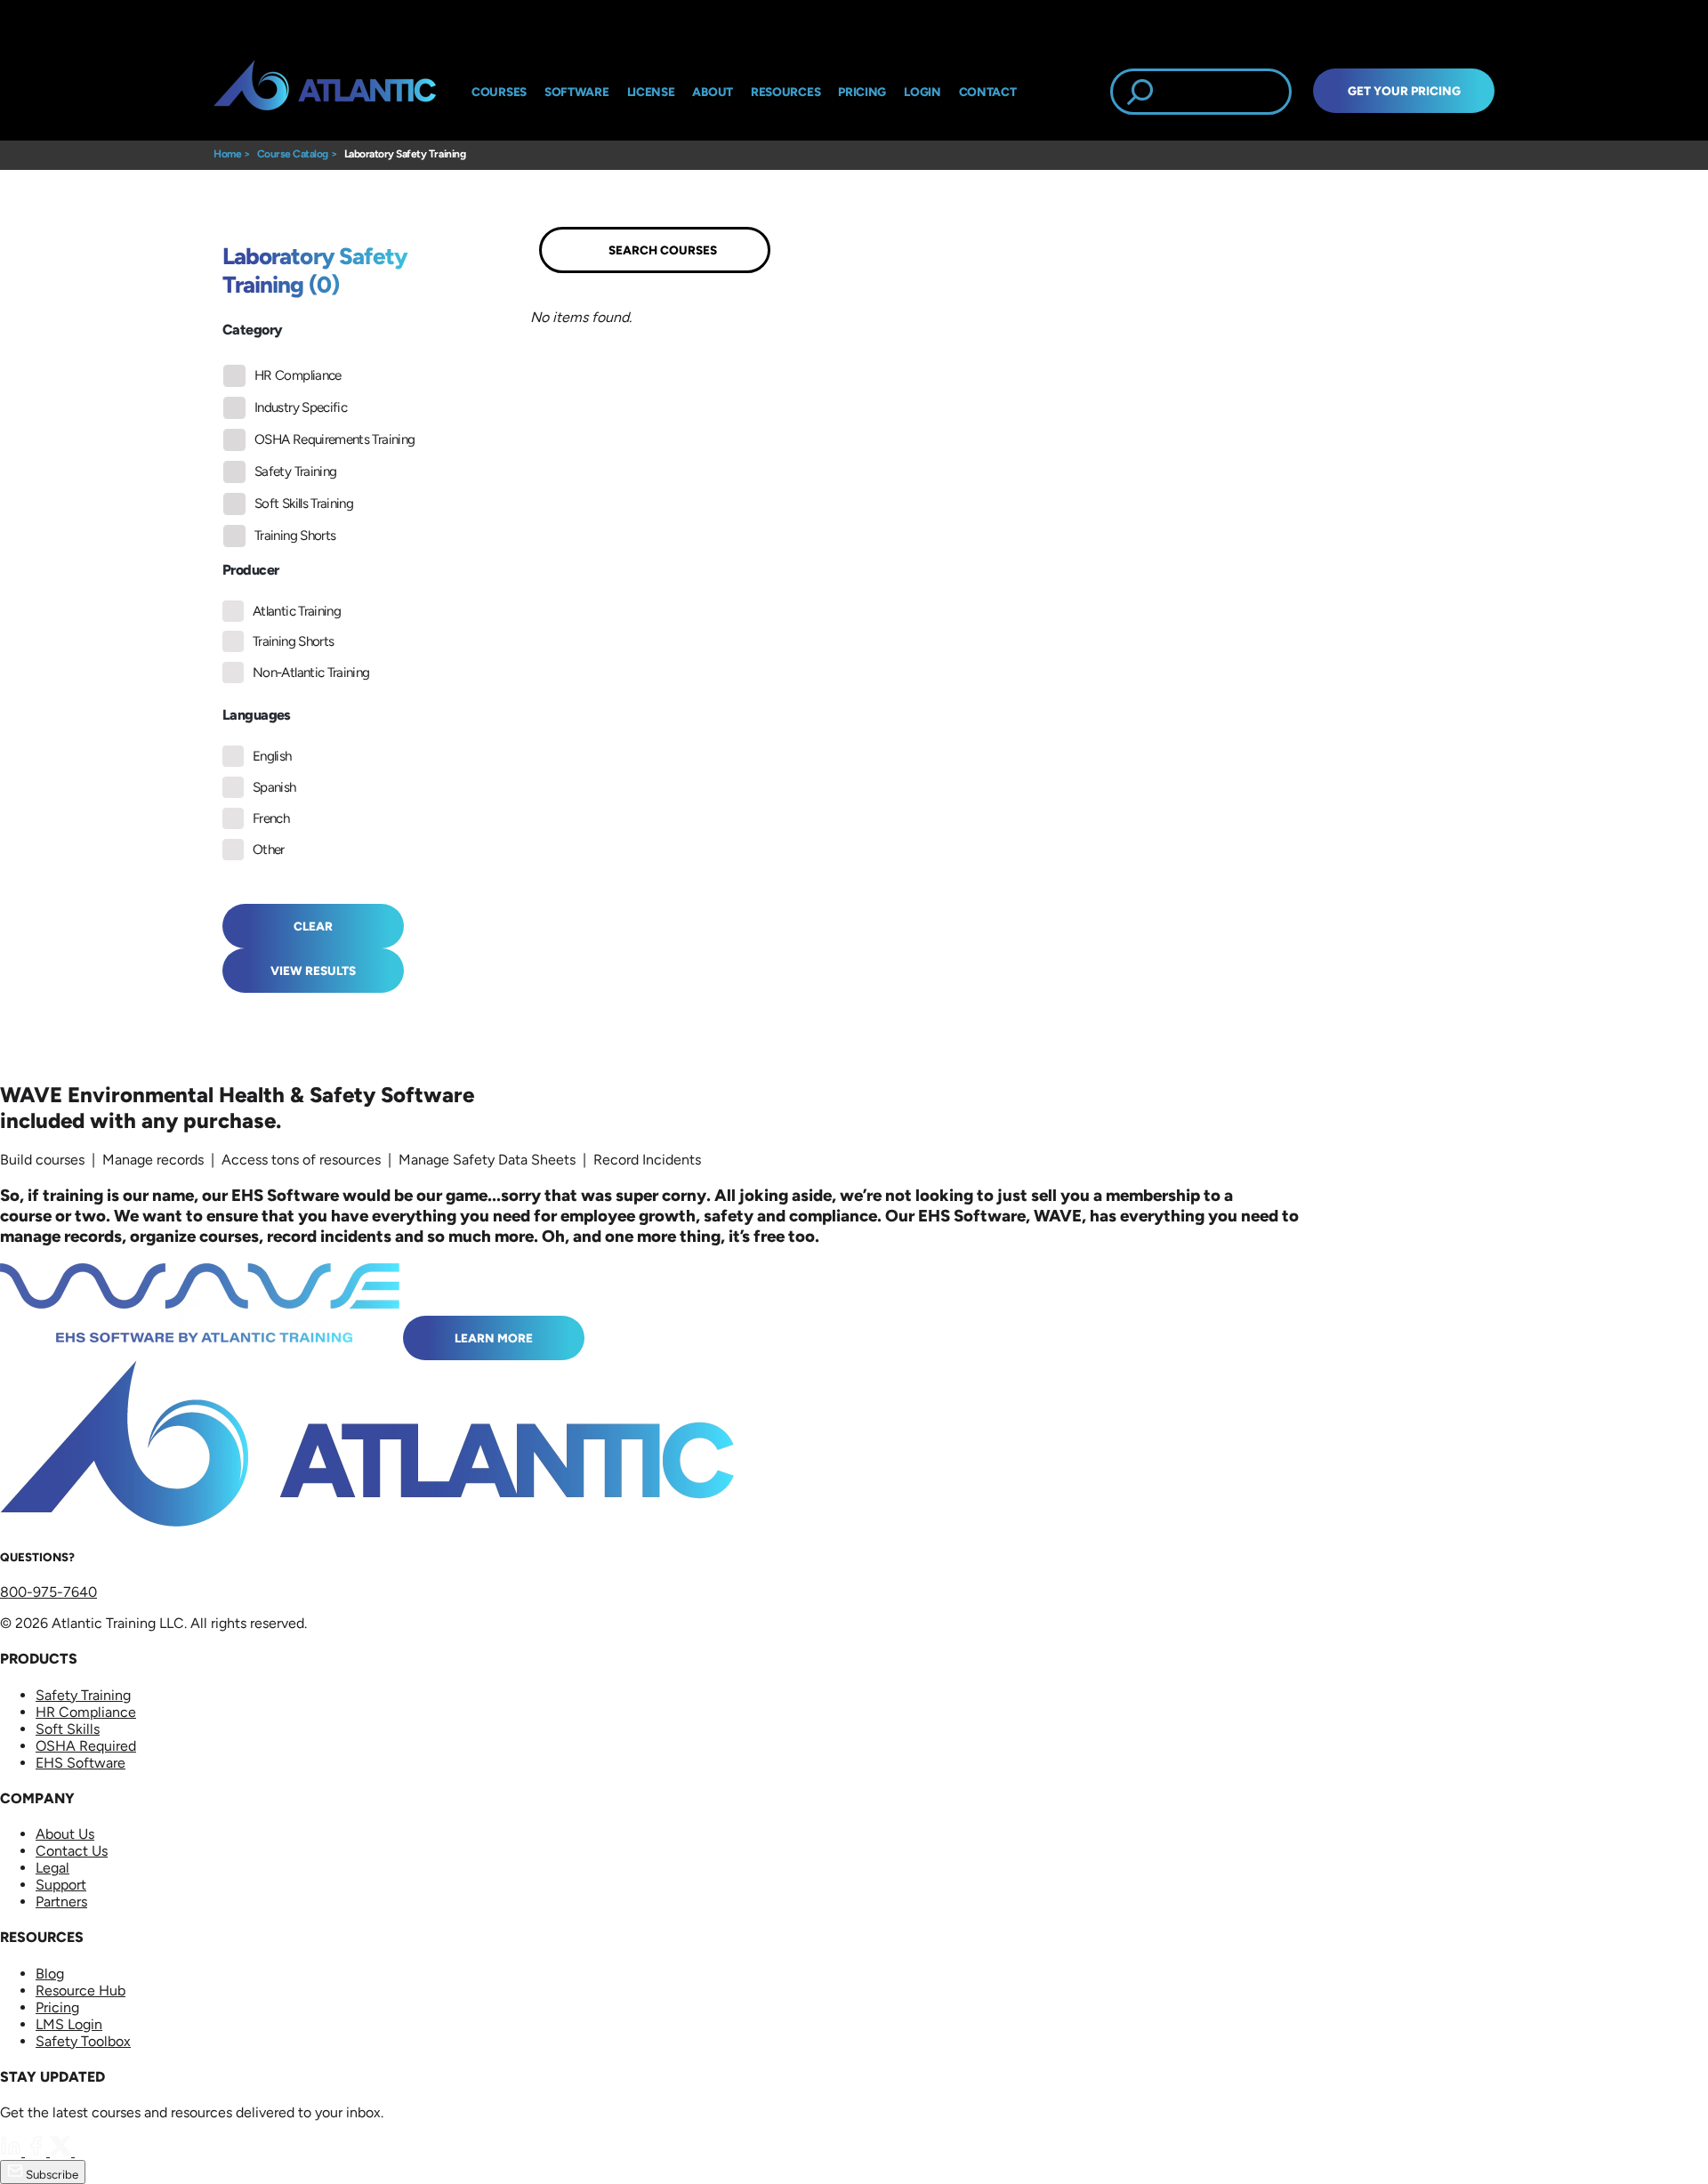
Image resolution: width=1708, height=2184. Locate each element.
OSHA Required (86, 1746)
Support (61, 1885)
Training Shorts (295, 536)
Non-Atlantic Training (311, 673)
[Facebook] (37, 2152)
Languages (257, 715)
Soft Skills (68, 1729)
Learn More (494, 1338)
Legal (52, 1868)
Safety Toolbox (83, 2041)
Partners (61, 1902)
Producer (250, 570)
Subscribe (51, 2174)
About (713, 92)
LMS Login (69, 2024)
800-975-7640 (48, 1592)
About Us (65, 1834)
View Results (313, 971)
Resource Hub (81, 1991)
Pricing (57, 2007)
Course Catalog (293, 154)
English (272, 756)
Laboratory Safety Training (405, 154)
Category (252, 330)
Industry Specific (301, 407)
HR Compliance (298, 375)
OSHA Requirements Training (334, 439)
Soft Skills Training (304, 504)
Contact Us (72, 1851)
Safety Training (295, 471)
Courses (499, 92)
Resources (786, 92)
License (651, 92)
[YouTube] (85, 2152)
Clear (313, 926)
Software (577, 92)
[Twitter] (62, 2152)
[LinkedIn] (12, 2152)
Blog (50, 1974)
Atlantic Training (297, 611)
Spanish (274, 787)
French (271, 818)
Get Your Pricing (1404, 91)
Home (227, 154)
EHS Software (81, 1763)
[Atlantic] (325, 92)
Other (269, 850)
